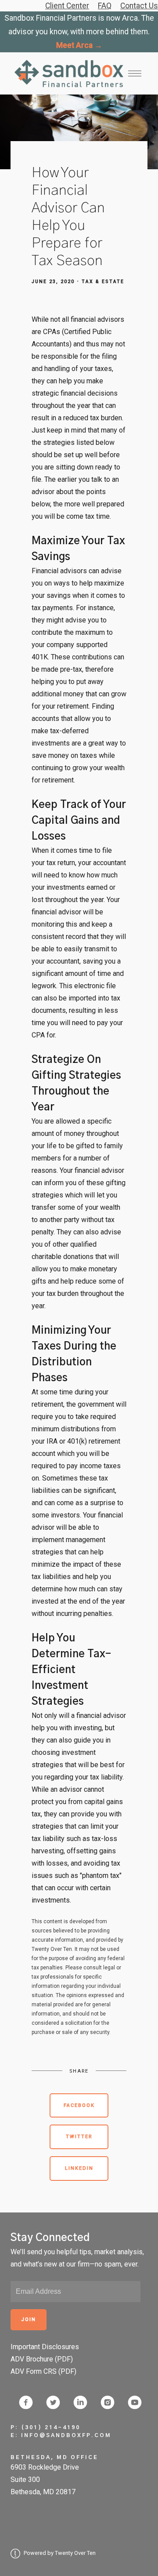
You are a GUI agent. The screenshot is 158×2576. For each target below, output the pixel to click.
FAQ (105, 6)
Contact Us (139, 6)
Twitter (79, 2137)
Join (29, 2319)
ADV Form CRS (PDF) (43, 2371)
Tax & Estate (103, 282)
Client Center (67, 6)
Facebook (79, 2105)
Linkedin (79, 2168)
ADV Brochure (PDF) (42, 2359)
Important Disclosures (45, 2347)
